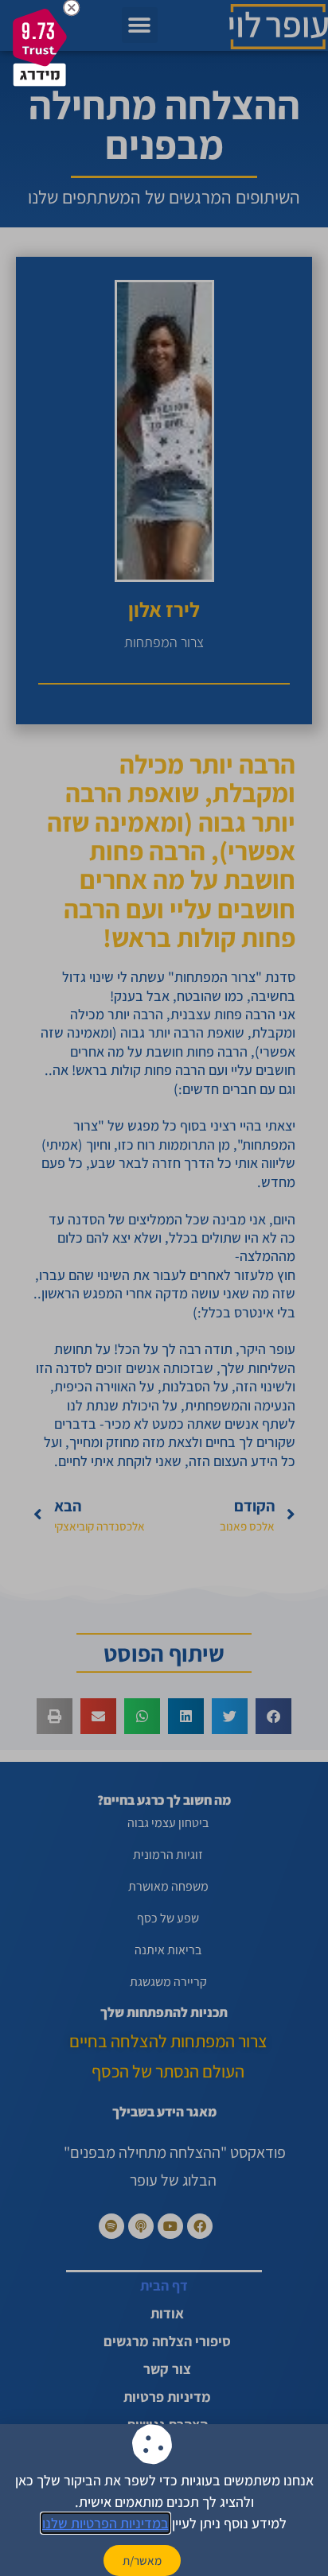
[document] (164, 1288)
